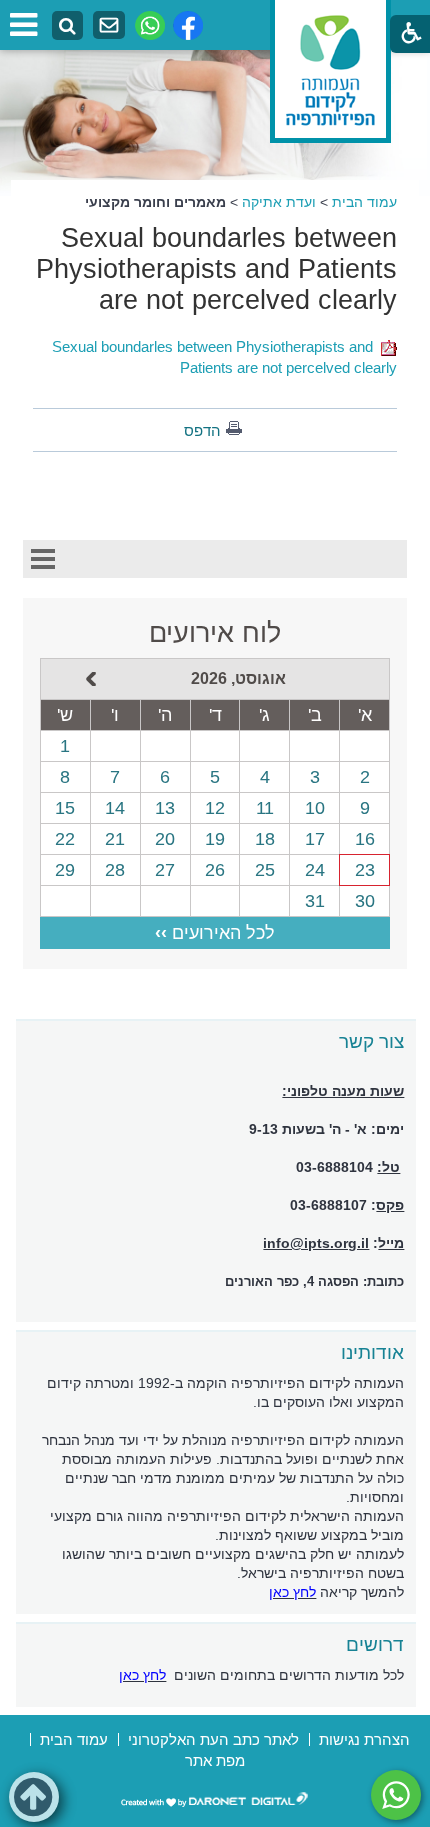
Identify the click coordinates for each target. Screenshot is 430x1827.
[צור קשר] (109, 25)
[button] (34, 1797)
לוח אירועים (215, 633)
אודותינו (372, 1352)
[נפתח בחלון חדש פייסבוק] (188, 25)
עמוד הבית (364, 202)
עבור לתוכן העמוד (215, 19)
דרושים (375, 1644)
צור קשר (371, 1041)
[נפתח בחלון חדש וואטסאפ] (150, 25)
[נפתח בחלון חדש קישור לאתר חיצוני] (396, 1795)
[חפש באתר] (67, 26)
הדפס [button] (202, 430)
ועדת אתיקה (279, 202)
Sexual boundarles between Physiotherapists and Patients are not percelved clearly (216, 269)
